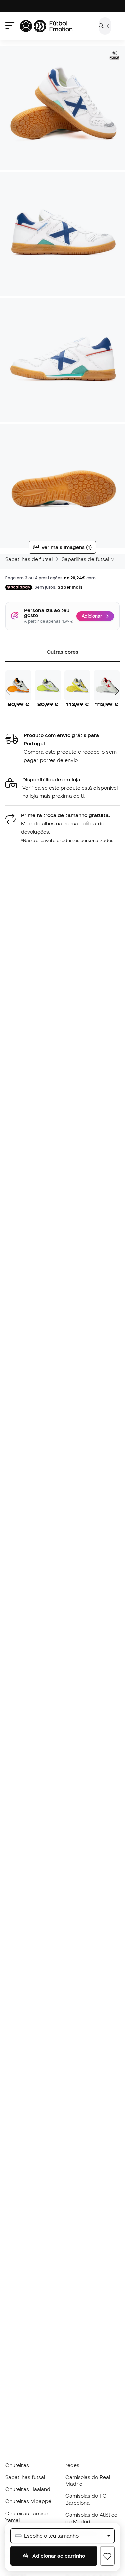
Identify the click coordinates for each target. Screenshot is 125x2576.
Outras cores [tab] (63, 652)
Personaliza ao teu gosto (47, 613)
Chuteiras (17, 2465)
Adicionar (92, 616)
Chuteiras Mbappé (28, 2501)
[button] (62, 788)
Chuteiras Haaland (28, 2489)
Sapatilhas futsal (25, 2477)
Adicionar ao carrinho (58, 2556)
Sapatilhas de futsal (29, 559)
